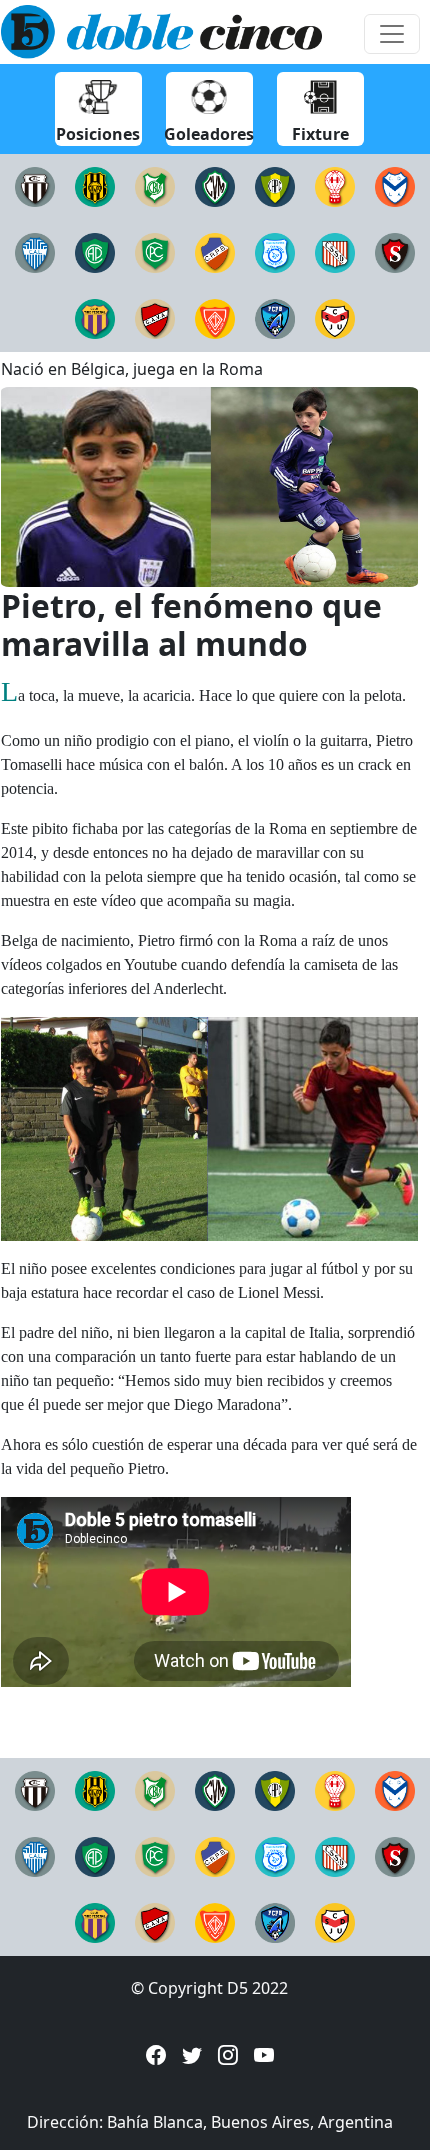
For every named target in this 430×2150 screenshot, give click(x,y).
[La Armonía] (395, 185)
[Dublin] (215, 317)
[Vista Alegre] (155, 317)
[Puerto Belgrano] (275, 317)
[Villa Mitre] (215, 185)
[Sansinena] (335, 251)
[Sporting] (395, 251)
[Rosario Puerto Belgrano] (215, 251)
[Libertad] (35, 251)
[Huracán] (335, 185)
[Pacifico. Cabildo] (155, 251)
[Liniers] (35, 185)
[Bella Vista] (155, 185)
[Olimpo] (95, 185)
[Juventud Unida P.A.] (335, 317)
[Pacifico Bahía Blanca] (95, 251)
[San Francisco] (275, 251)
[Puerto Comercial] (275, 185)
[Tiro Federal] (95, 317)
